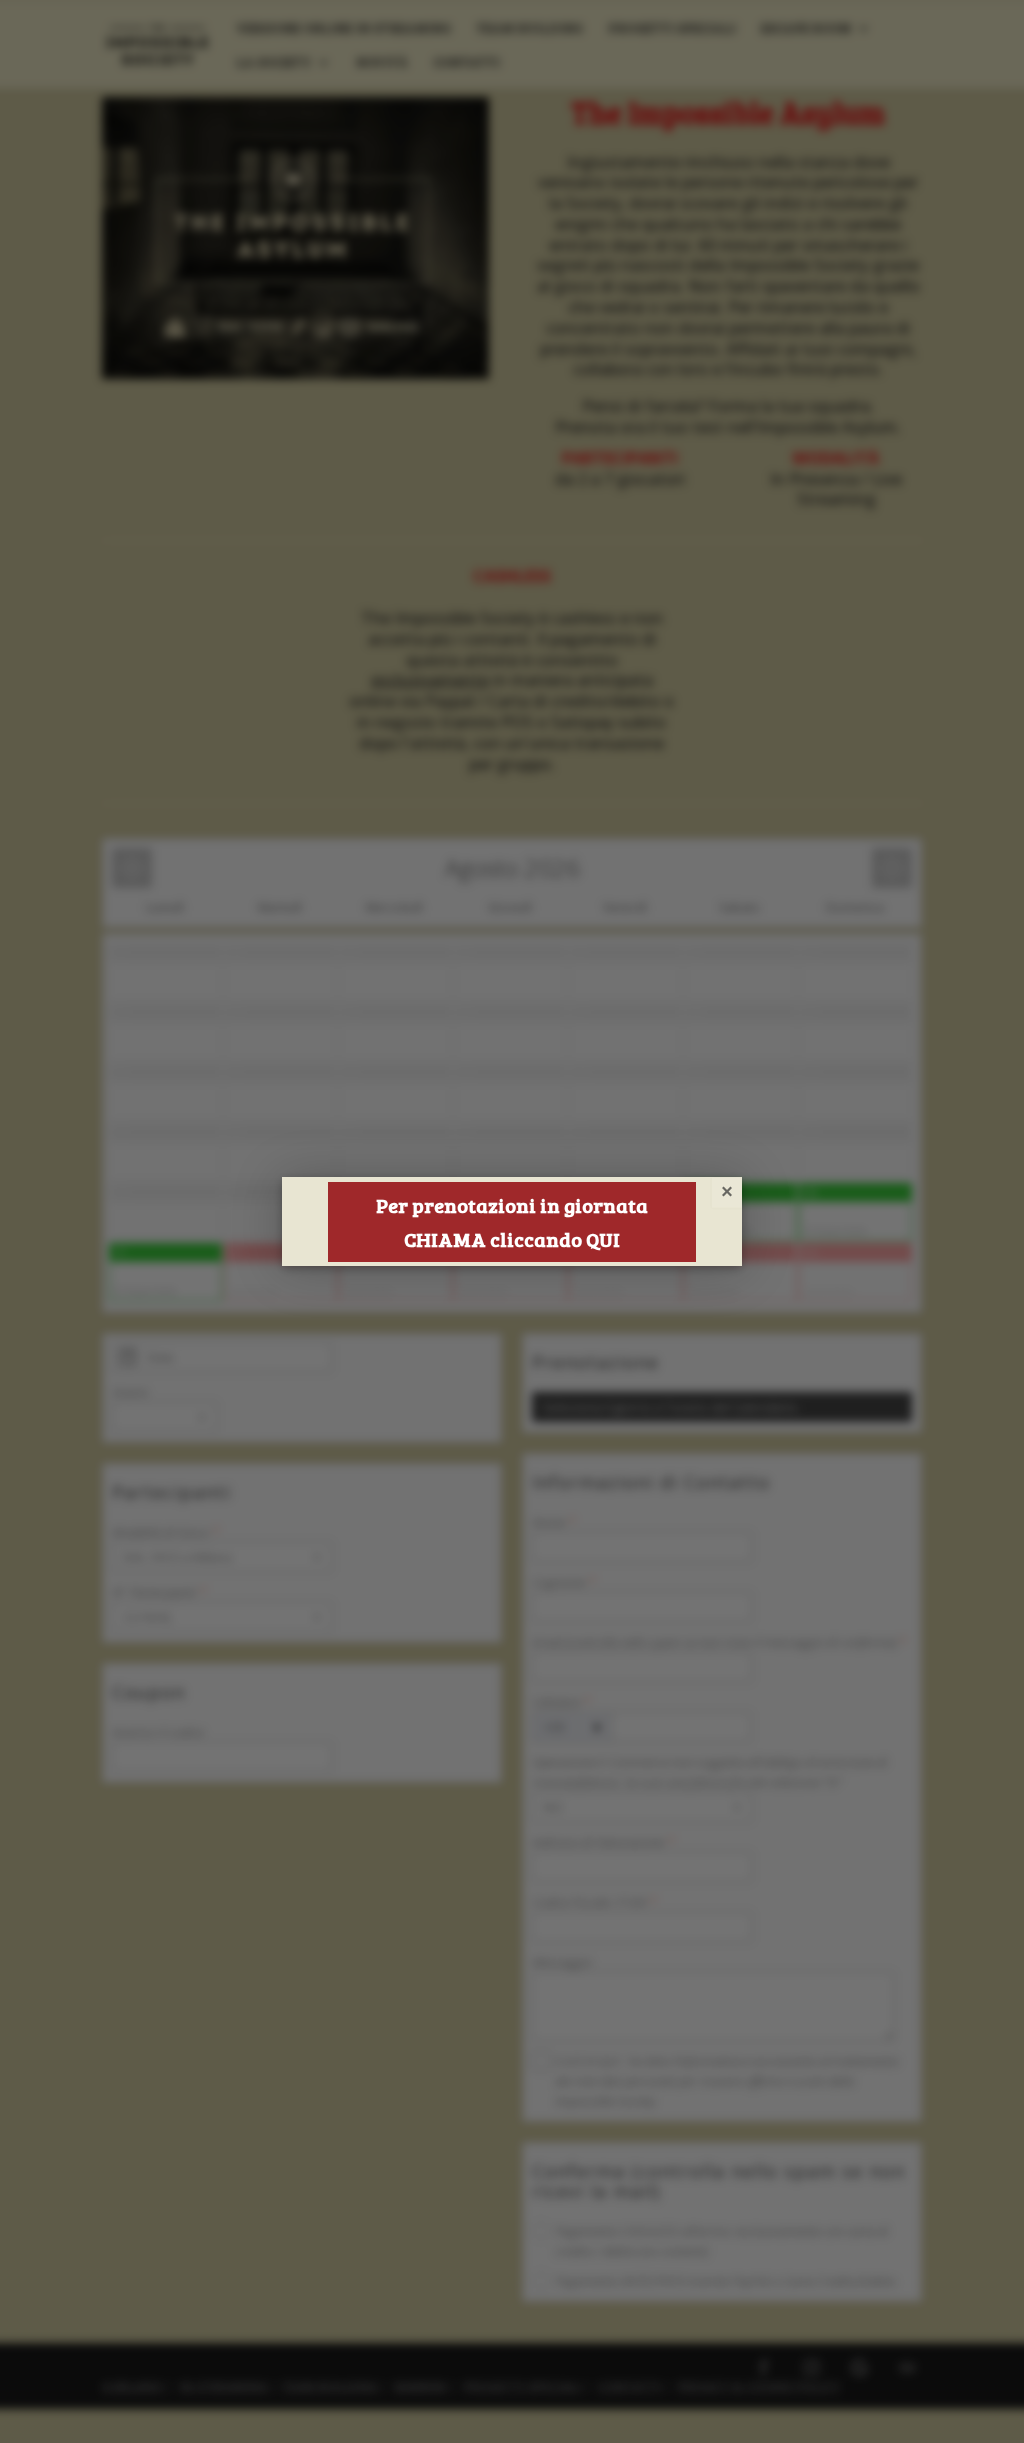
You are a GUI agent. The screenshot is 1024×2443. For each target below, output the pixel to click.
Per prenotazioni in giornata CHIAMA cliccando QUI (512, 1222)
